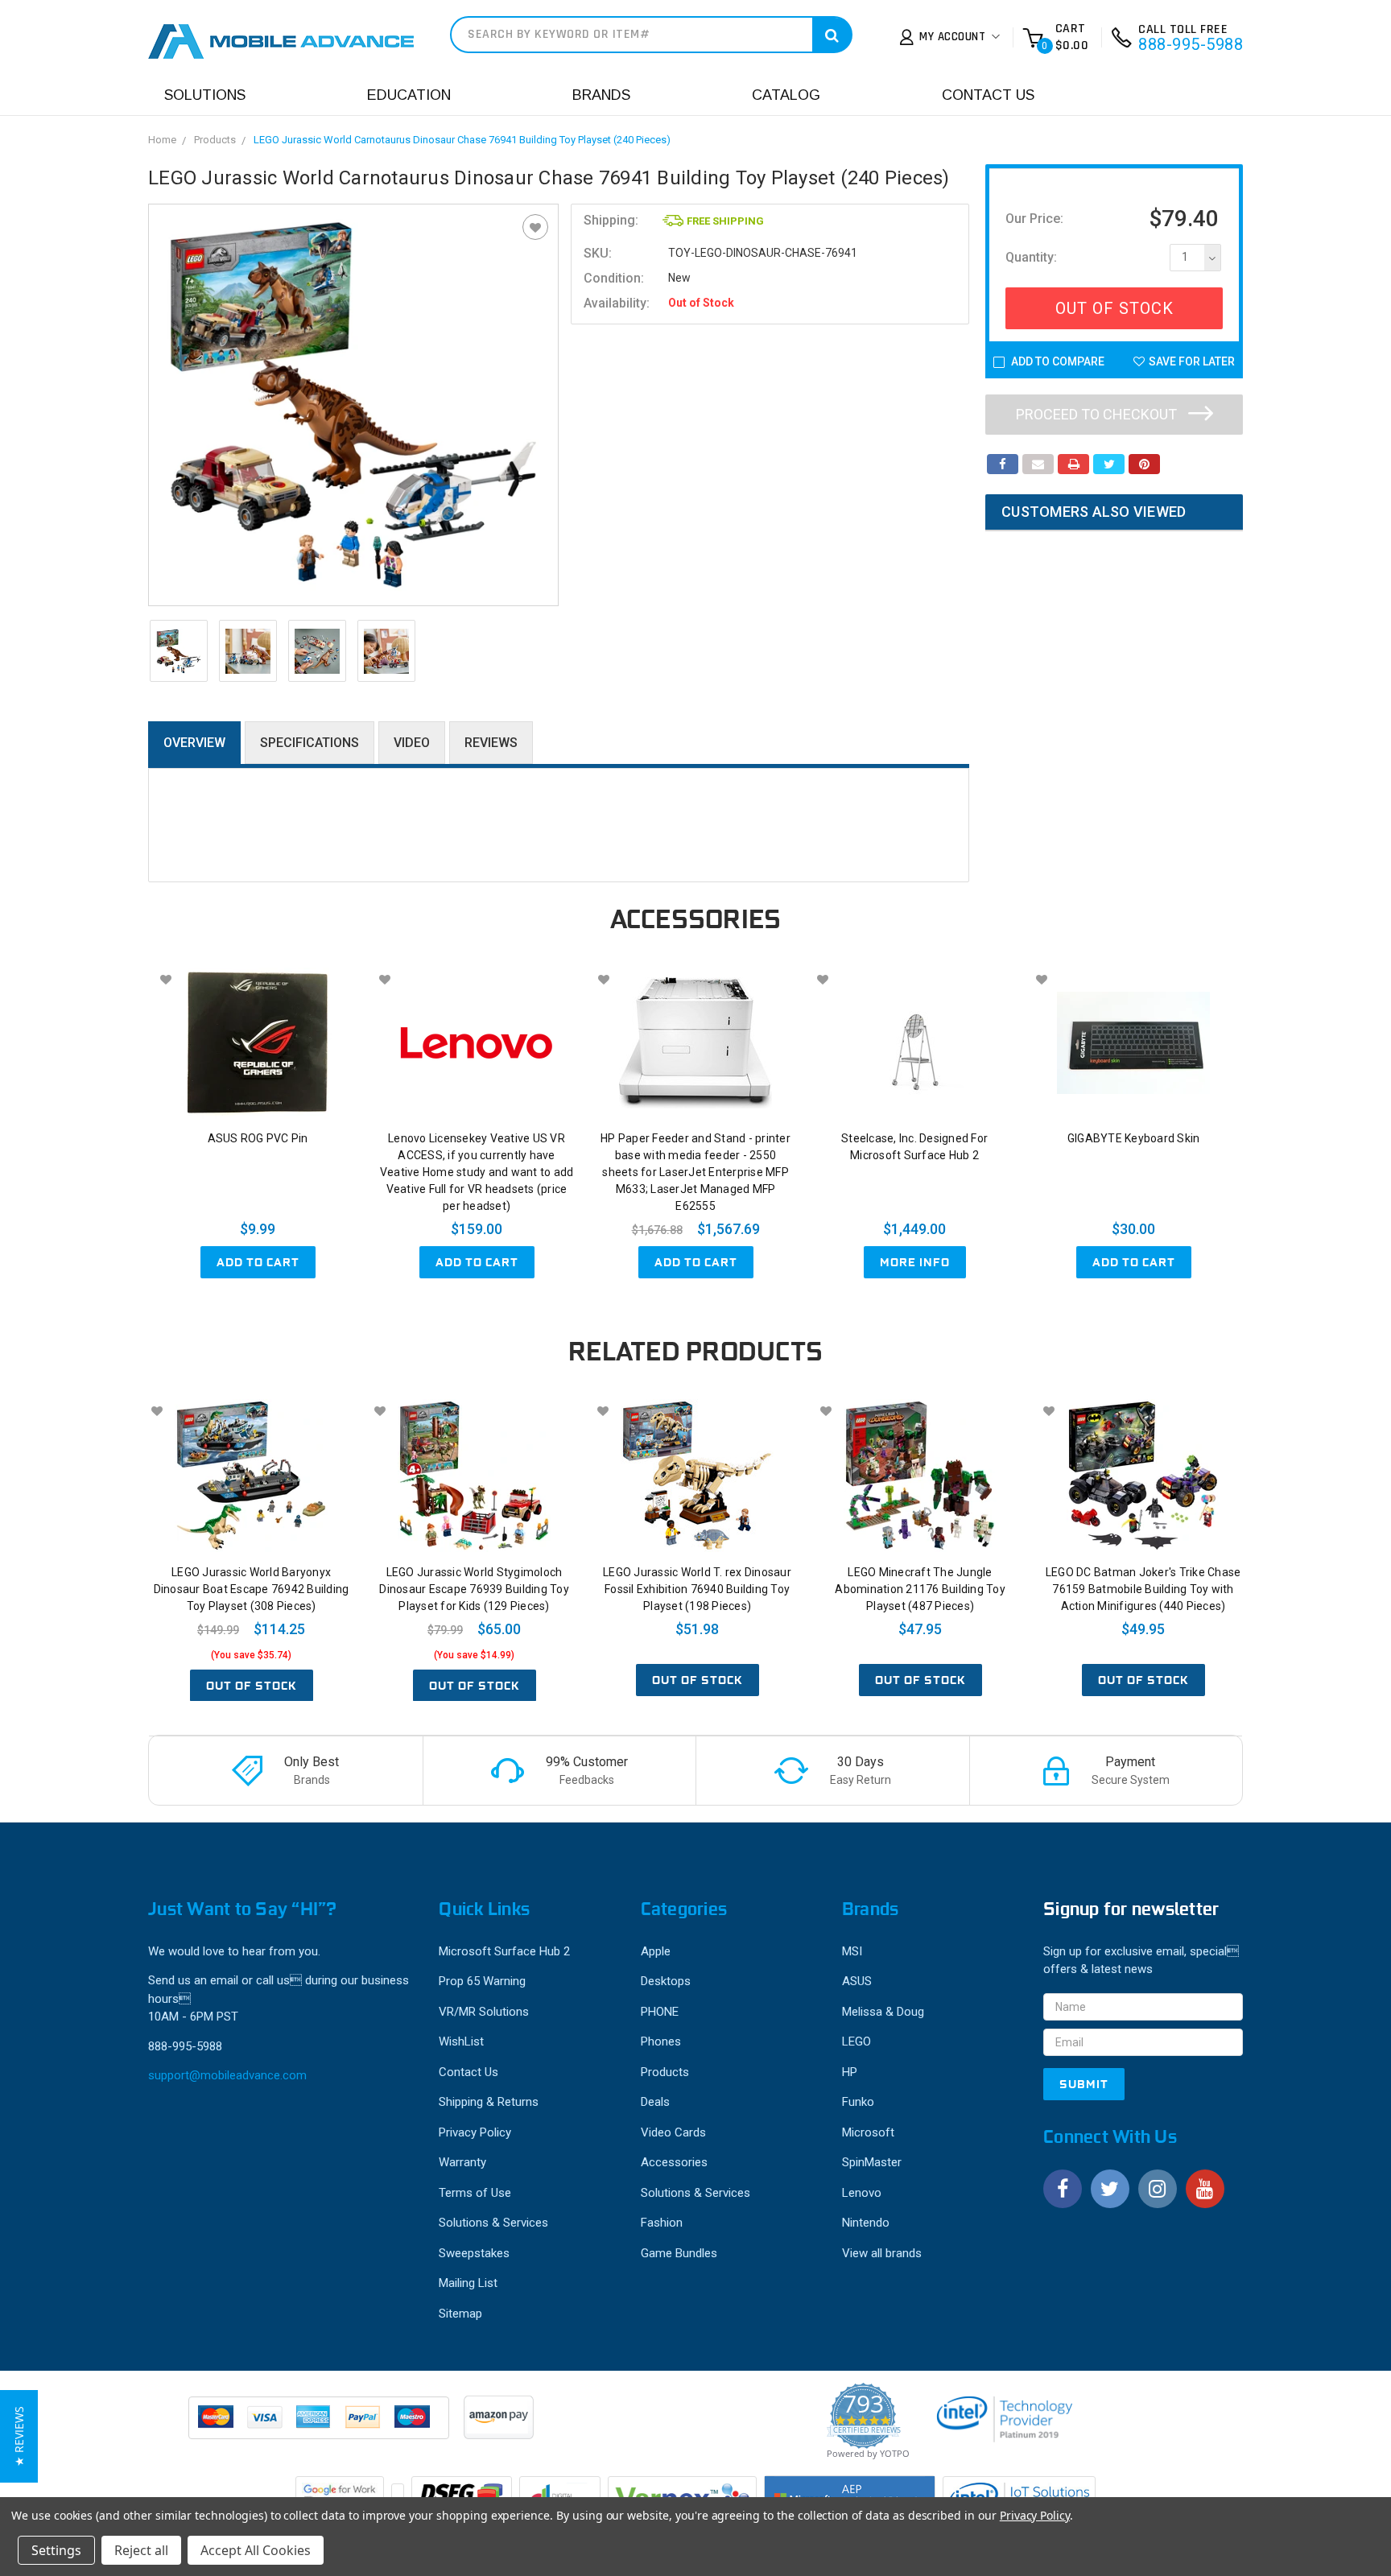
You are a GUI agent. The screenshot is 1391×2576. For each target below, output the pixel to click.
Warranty (462, 2162)
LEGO (856, 2041)
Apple (656, 1951)
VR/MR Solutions (484, 2012)
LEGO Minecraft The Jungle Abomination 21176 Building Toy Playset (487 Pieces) (920, 1589)
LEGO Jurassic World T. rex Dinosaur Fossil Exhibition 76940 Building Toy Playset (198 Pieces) (697, 1589)
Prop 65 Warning (482, 1981)
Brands (601, 95)
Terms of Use (475, 2193)
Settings (56, 2550)
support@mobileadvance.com (227, 2075)
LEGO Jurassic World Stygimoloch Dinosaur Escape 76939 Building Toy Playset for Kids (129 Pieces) (474, 1589)
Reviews (491, 743)
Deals (655, 2102)
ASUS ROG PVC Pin (258, 1138)
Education (409, 95)
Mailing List (468, 2283)
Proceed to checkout (1098, 414)
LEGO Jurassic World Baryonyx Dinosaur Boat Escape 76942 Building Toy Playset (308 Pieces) (252, 1589)
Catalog (786, 95)
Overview (194, 743)
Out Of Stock (1114, 308)
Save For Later (1192, 361)
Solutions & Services (493, 2223)
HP (850, 2072)
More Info (915, 1262)
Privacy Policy (475, 2132)
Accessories (674, 2162)
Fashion (662, 2223)
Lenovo (862, 2193)
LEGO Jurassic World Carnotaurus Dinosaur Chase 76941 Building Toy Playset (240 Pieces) (462, 140)
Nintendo (866, 2223)
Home (162, 140)
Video (412, 743)
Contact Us (988, 95)
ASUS (857, 1981)
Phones (661, 2041)
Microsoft (868, 2132)
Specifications (310, 743)
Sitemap (460, 2314)
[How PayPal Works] (320, 2425)
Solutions (205, 95)
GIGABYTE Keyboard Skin (1134, 1138)
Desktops (666, 1981)
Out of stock (252, 1686)
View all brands (882, 2253)
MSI (852, 1951)
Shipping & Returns (489, 2102)
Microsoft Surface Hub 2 (504, 1951)
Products (215, 140)
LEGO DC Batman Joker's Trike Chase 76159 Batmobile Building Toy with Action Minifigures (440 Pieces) (1143, 1589)
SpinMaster (872, 2162)
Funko (858, 2102)
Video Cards (673, 2132)
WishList (461, 2041)
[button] (19, 2436)
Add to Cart (258, 1262)
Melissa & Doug (883, 2012)
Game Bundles (679, 2253)
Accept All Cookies (256, 2550)
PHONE (660, 2012)
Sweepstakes (474, 2253)
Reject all (141, 2550)
